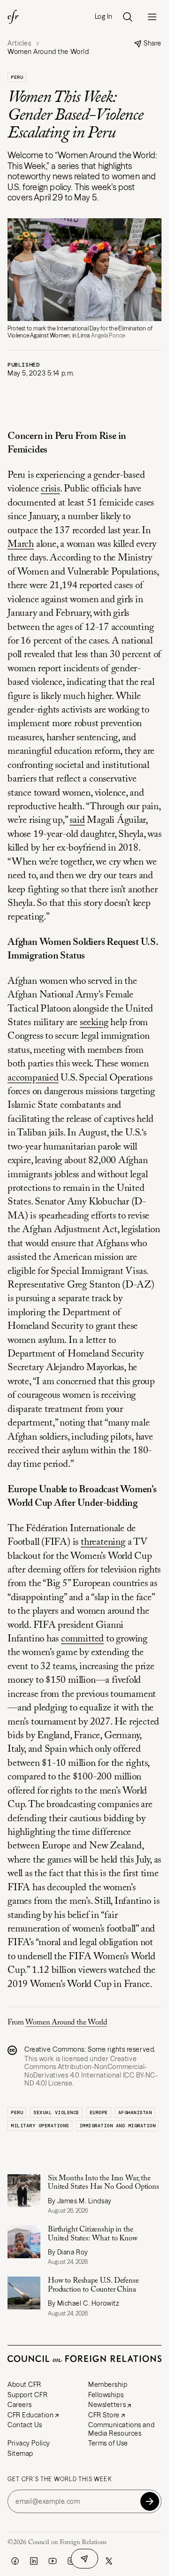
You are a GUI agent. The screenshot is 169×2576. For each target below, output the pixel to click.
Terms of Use (108, 2443)
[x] (109, 2561)
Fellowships (106, 2395)
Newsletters (107, 2405)
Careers (20, 2405)
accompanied (33, 1078)
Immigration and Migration (118, 2126)
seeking (94, 1023)
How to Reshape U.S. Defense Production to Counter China (93, 2285)
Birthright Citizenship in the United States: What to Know (93, 2234)
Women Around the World (66, 2023)
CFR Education (31, 2415)
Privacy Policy (29, 2443)
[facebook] (15, 2561)
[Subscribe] (150, 2501)
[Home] (13, 17)
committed (82, 1639)
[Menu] (152, 17)
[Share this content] (84, 2559)
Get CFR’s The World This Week (60, 2479)
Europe (99, 2112)
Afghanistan (135, 2112)
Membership (108, 2384)
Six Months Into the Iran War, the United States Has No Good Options (104, 2183)
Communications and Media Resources (121, 2429)
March (21, 545)
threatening (103, 1543)
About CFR (24, 2384)
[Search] (128, 17)
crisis (50, 489)
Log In (104, 17)
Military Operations (40, 2126)
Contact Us (25, 2425)
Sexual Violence (56, 2112)
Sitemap (20, 2453)
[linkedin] (34, 2561)
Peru (17, 77)
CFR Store (104, 2415)
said (77, 821)
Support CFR (27, 2395)
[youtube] (53, 2561)
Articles (19, 43)
